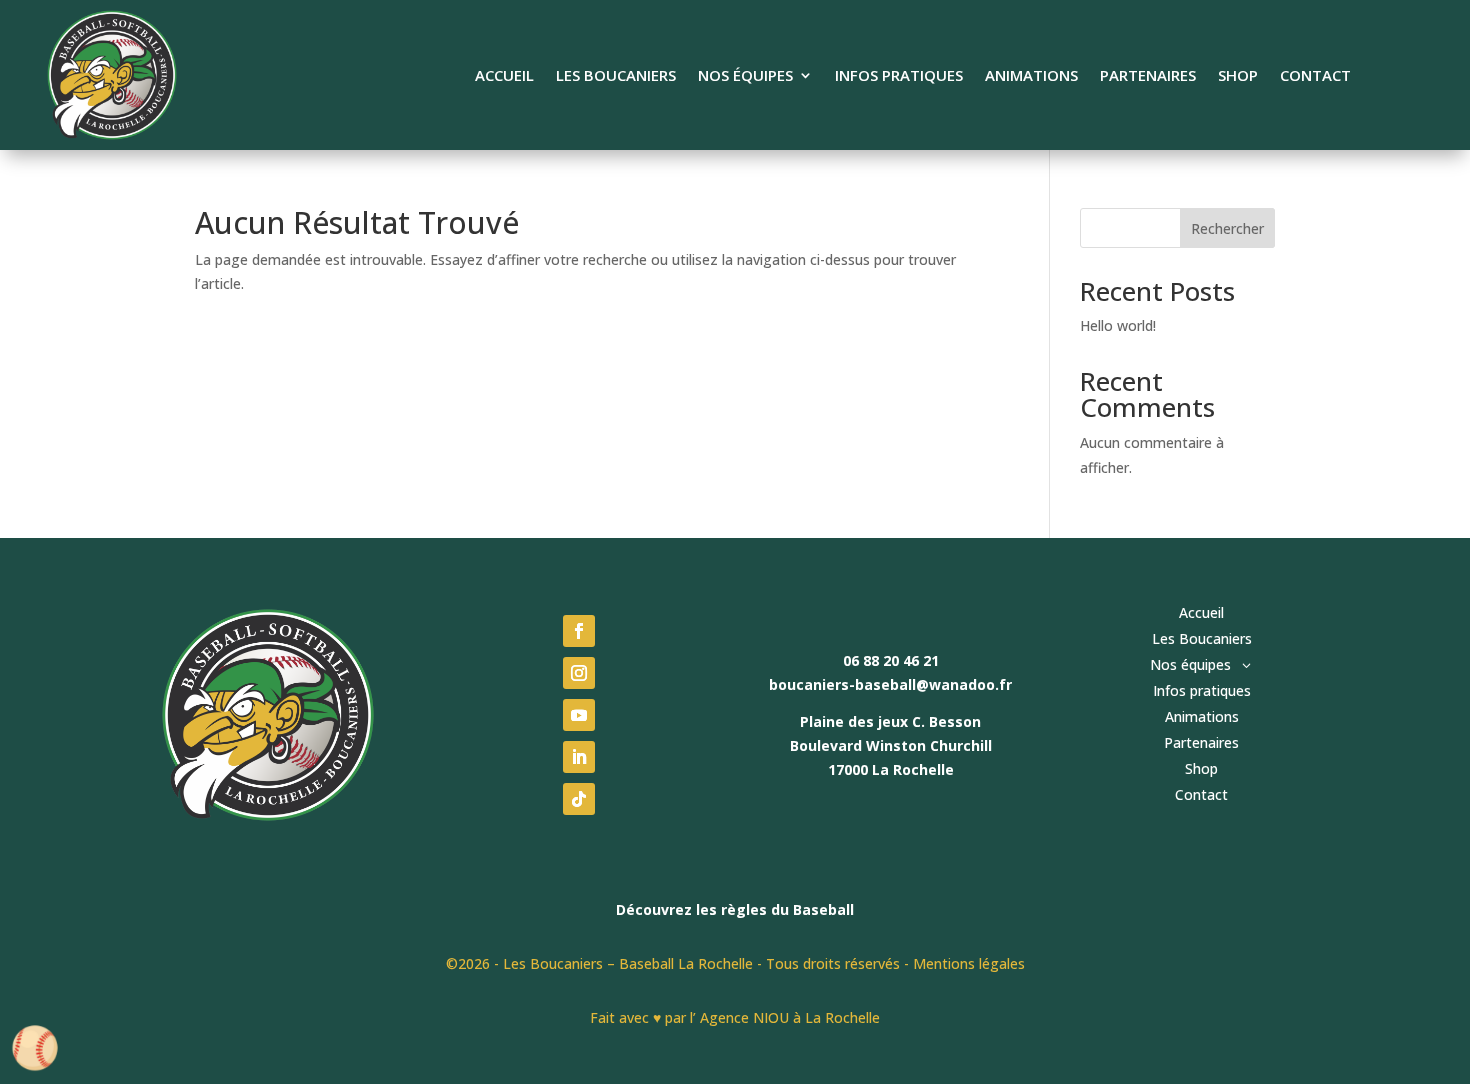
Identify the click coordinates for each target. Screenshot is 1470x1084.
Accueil (504, 76)
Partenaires (1148, 76)
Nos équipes (745, 76)
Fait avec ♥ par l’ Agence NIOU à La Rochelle (735, 1017)
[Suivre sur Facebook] (579, 631)
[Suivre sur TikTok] (579, 799)
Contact (1315, 76)
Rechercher (1227, 228)
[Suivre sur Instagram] (579, 673)
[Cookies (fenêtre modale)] (35, 1049)
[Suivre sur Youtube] (579, 715)
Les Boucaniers (616, 76)
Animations (1031, 76)
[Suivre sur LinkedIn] (579, 757)
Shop (1238, 76)
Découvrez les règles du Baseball (735, 909)
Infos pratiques (899, 76)
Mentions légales (969, 963)
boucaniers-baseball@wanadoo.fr (890, 684)
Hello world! (1118, 325)
